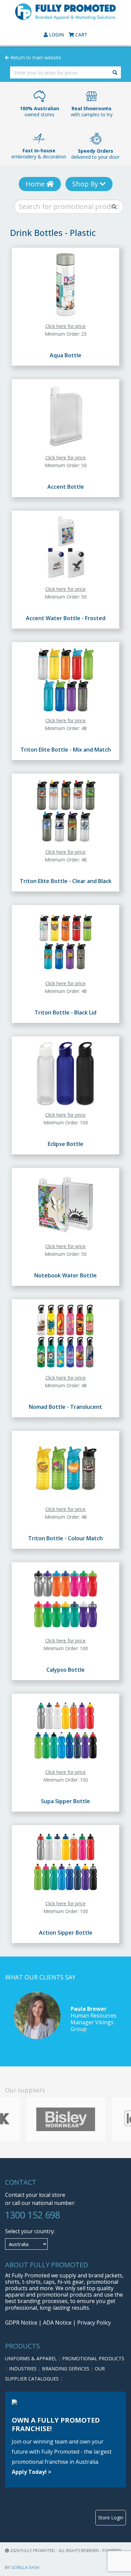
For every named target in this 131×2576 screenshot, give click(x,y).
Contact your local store (35, 2195)
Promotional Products (93, 2358)
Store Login (111, 2518)
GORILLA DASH (25, 2567)
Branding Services (66, 2369)
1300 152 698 (33, 2215)
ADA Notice (57, 2323)
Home (36, 184)
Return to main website (35, 57)
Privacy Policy (94, 2323)
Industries (24, 2369)
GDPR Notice (21, 2323)
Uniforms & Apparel (32, 2358)
